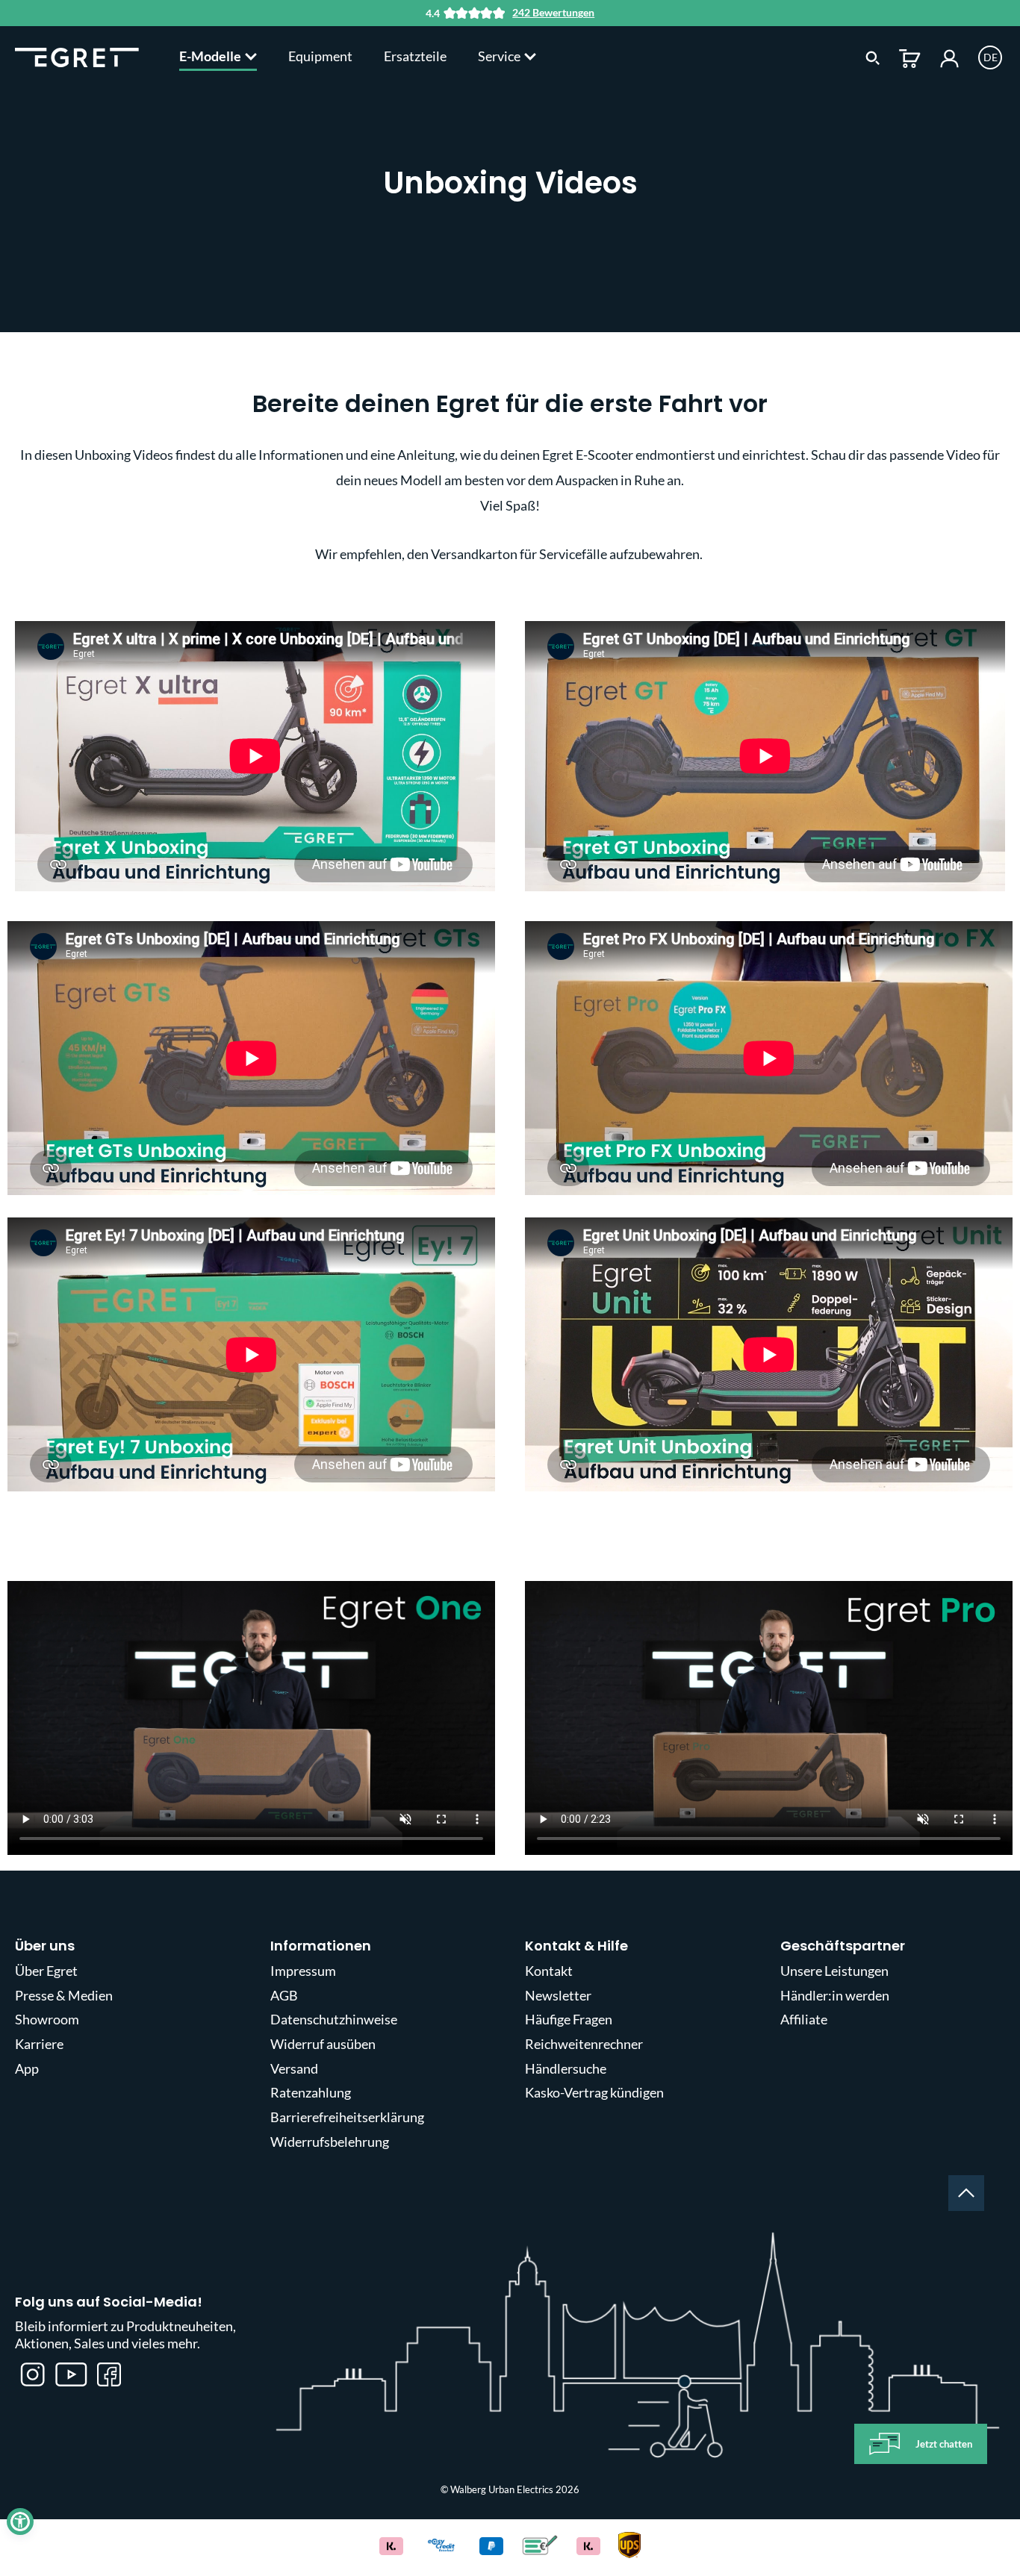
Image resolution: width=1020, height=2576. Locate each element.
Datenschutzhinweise (334, 2019)
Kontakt (549, 1971)
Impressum (303, 1971)
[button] (20, 2522)
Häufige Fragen (569, 2019)
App (27, 2068)
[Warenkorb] (910, 57)
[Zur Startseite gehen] (77, 56)
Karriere (39, 2044)
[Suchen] (873, 57)
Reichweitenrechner (584, 2044)
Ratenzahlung (311, 2092)
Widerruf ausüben (323, 2044)
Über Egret (46, 1971)
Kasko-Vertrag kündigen (594, 2092)
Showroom (47, 2019)
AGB (284, 1995)
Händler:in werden (835, 1995)
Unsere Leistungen (834, 1971)
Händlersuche (566, 2068)
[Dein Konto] (949, 57)
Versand (294, 2068)
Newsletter (558, 1995)
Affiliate (804, 2019)
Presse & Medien (64, 1995)
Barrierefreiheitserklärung (347, 2117)
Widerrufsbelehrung (330, 2142)
